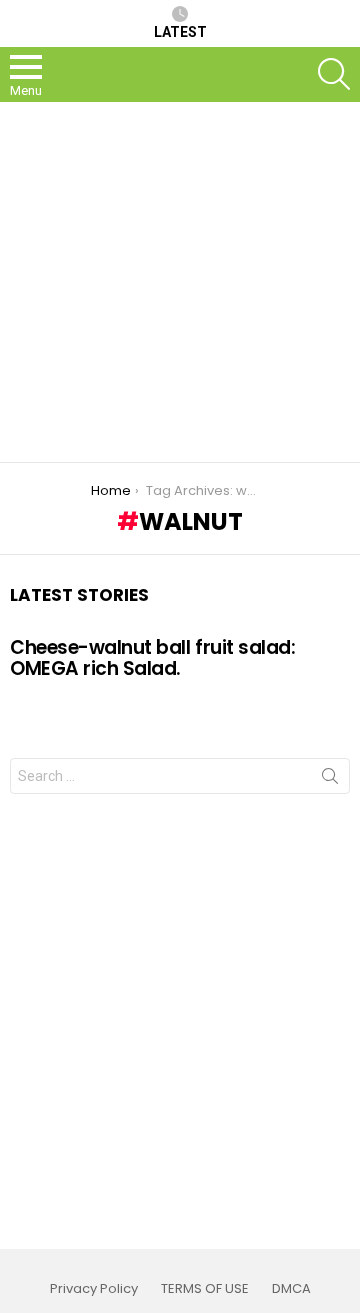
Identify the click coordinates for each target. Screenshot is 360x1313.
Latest (180, 32)
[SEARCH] (334, 74)
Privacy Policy (94, 1289)
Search (330, 780)
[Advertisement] (180, 282)
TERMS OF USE (205, 1289)
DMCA (291, 1289)
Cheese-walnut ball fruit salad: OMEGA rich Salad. (152, 658)
